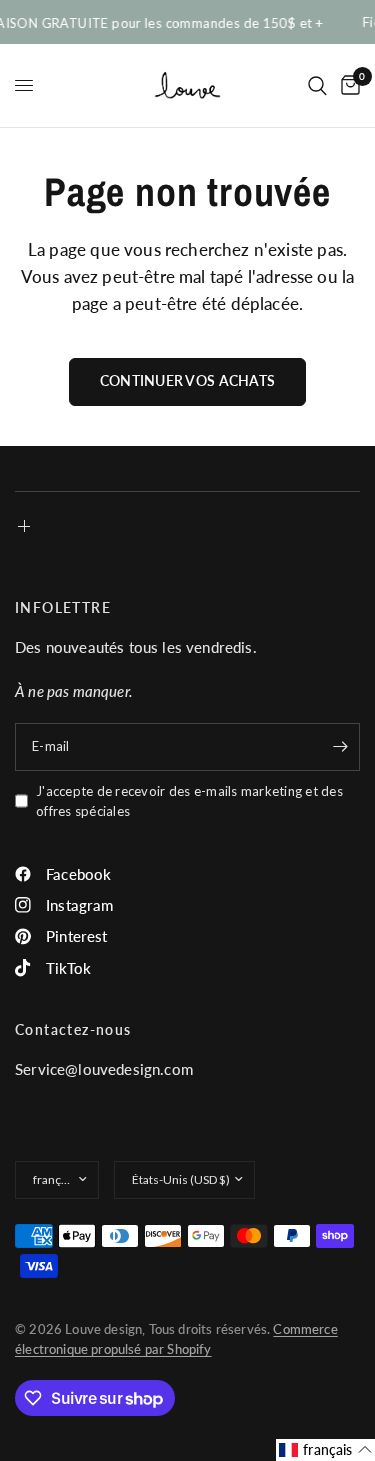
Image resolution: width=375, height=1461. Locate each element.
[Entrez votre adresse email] (340, 747)
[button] (325, 1450)
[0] (347, 85)
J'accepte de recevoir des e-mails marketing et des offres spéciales (189, 801)
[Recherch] (317, 85)
